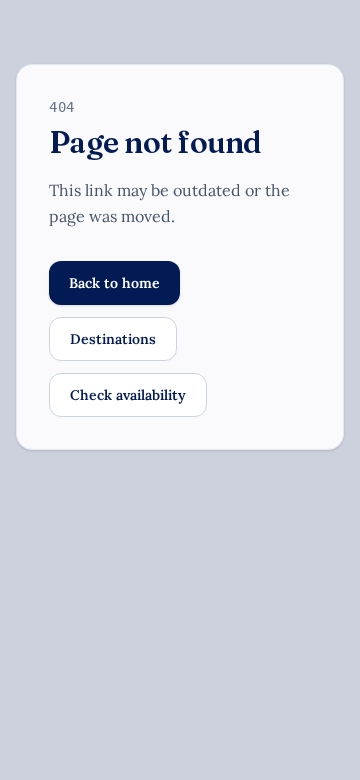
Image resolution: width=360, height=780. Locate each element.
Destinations (113, 339)
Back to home (114, 283)
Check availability (128, 395)
